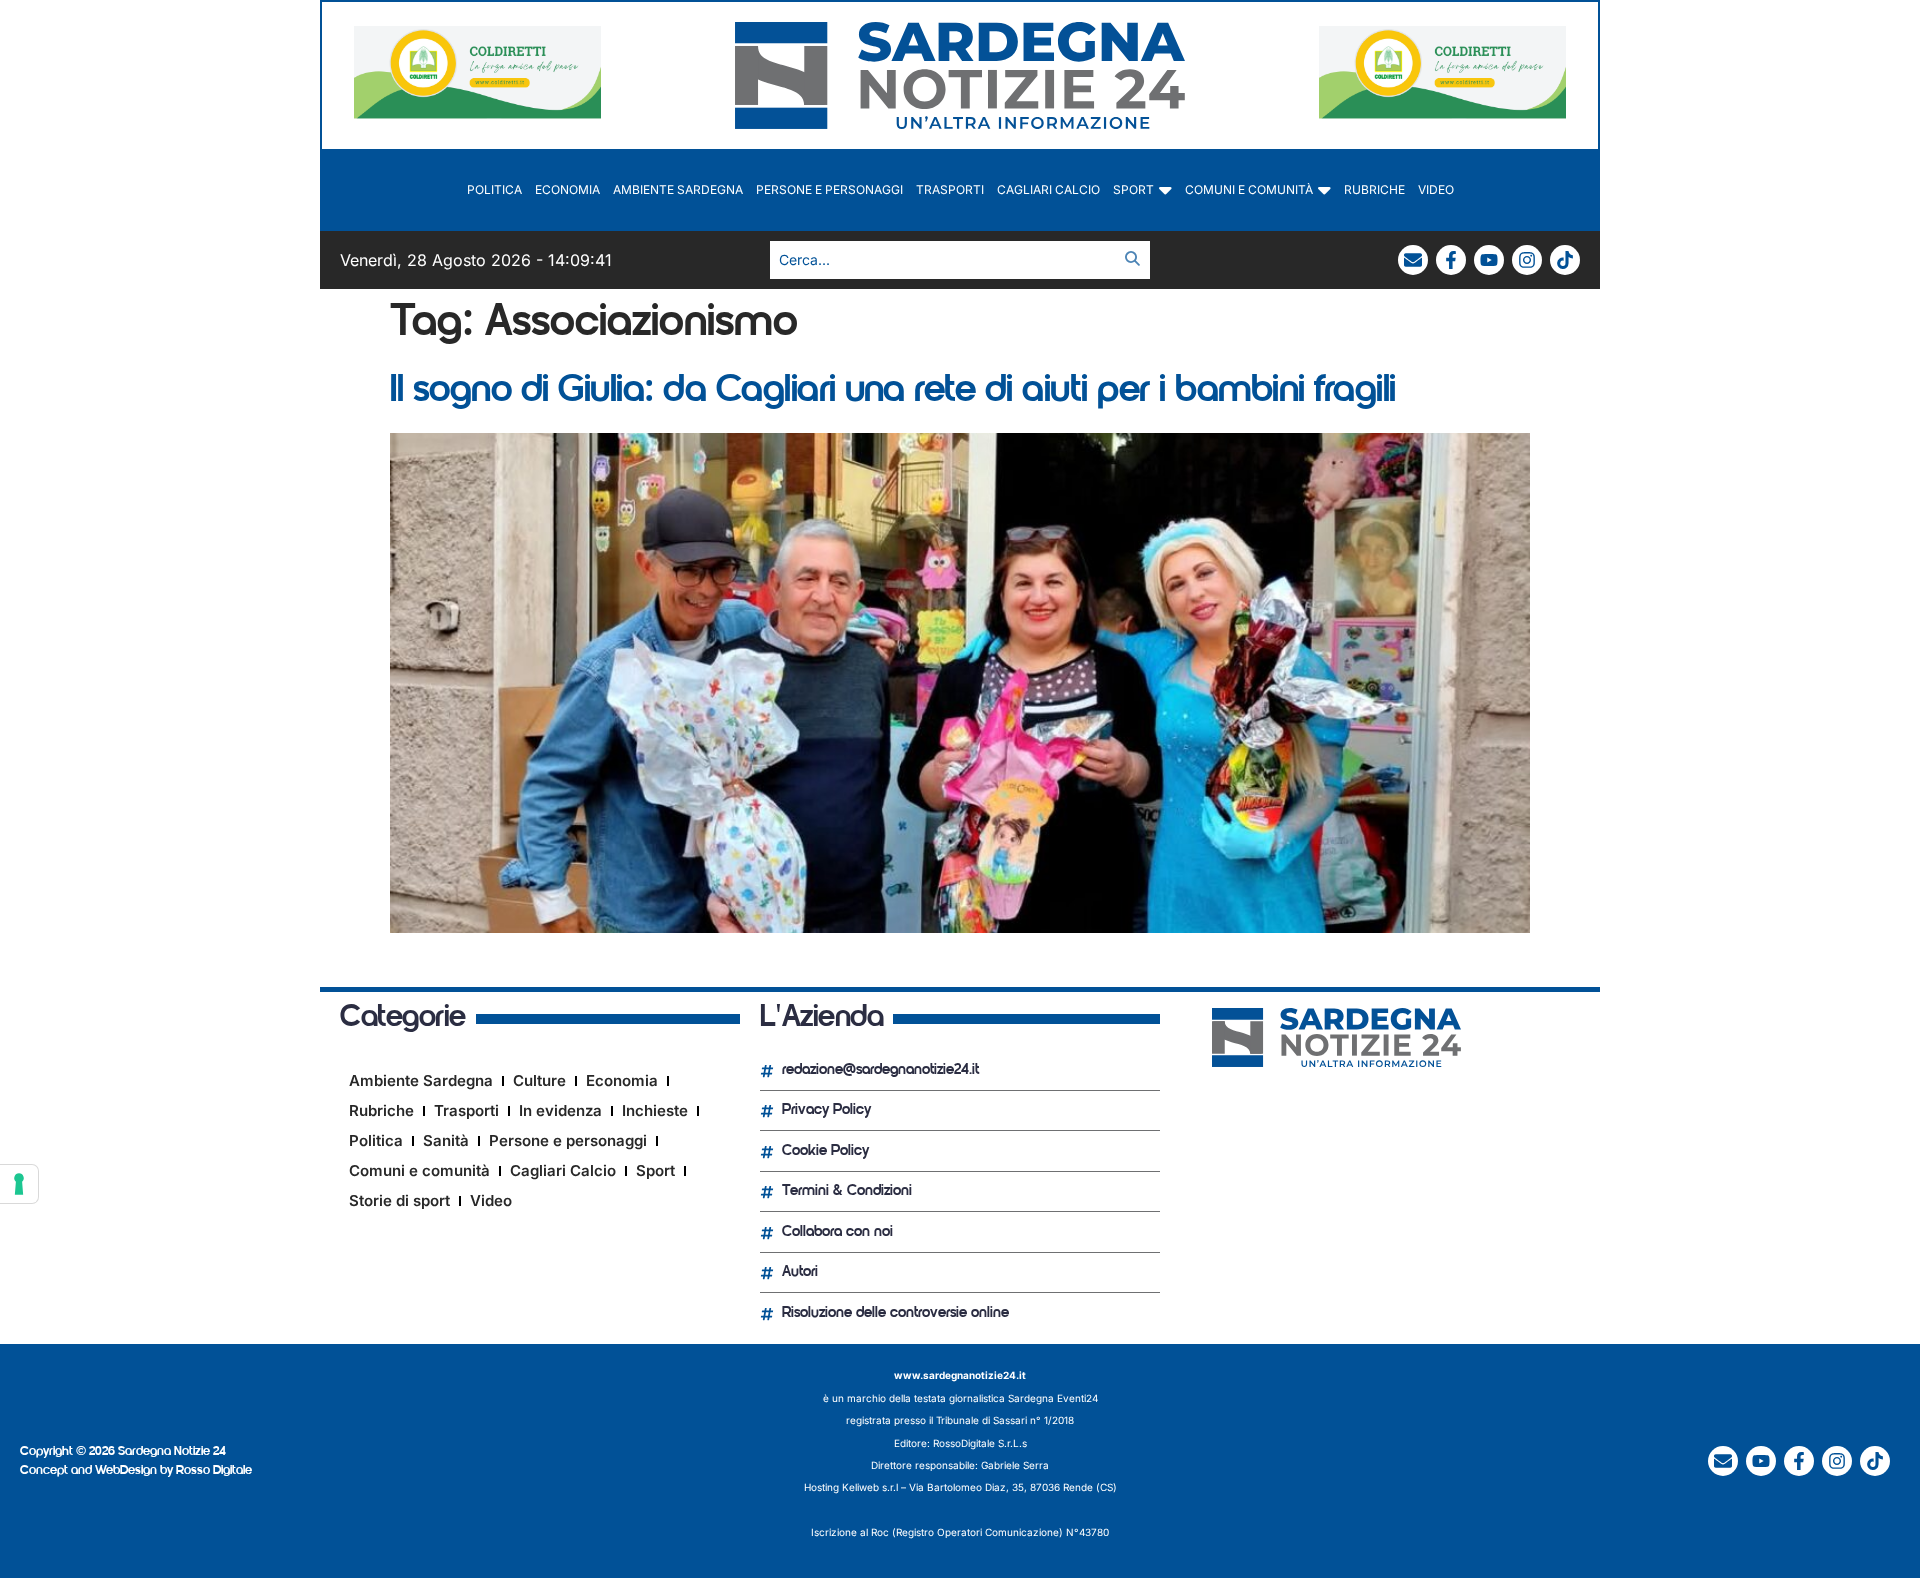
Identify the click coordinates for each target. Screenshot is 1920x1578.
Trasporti (950, 189)
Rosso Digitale (214, 1470)
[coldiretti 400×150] (477, 113)
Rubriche (1374, 189)
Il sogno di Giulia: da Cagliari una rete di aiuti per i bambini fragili (893, 391)
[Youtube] (1489, 260)
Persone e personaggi (829, 189)
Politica (494, 189)
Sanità (446, 1140)
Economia (567, 189)
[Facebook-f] (1451, 260)
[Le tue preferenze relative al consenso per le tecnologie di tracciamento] (19, 1184)
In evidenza (560, 1110)
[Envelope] (1413, 260)
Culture (539, 1080)
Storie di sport (399, 1200)
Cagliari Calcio (1048, 189)
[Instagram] (1527, 260)
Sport (1133, 189)
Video (1436, 189)
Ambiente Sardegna (678, 189)
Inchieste (655, 1110)
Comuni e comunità (1249, 189)
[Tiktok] (1565, 260)
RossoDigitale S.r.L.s (980, 1443)
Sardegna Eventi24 (1053, 1398)
